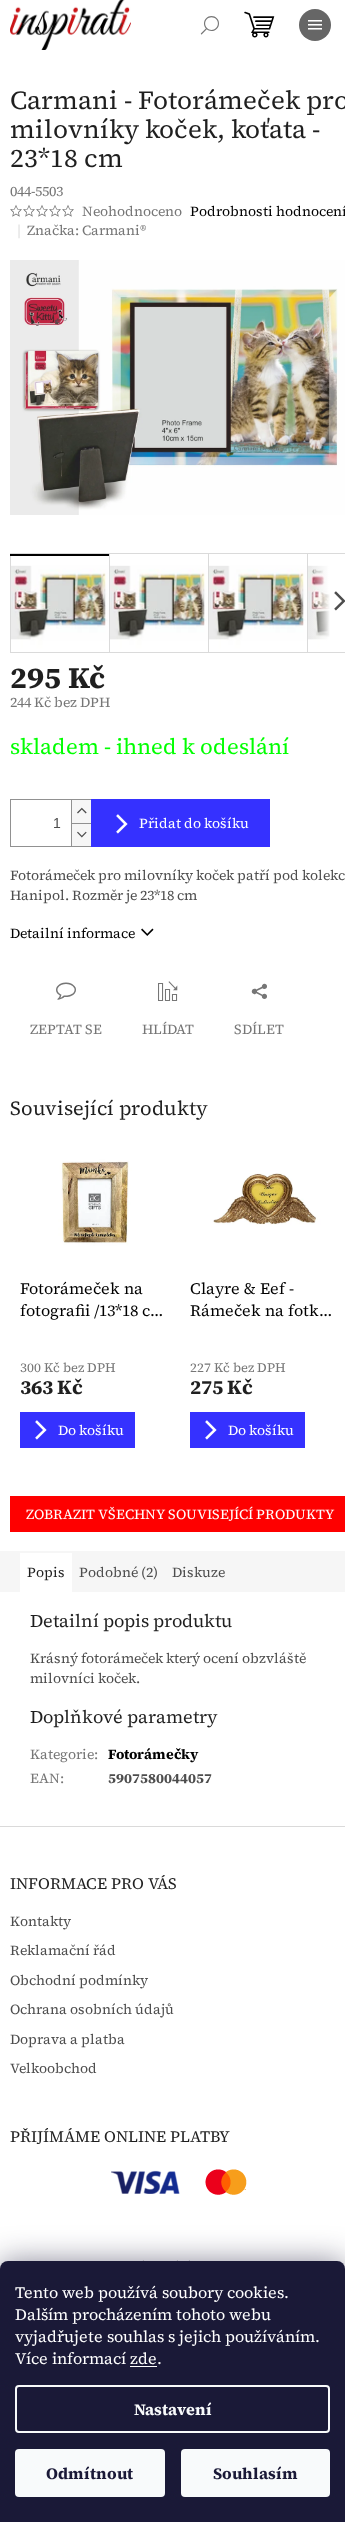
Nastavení (173, 2409)
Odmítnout (89, 2473)
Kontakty (40, 1921)
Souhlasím (255, 2473)
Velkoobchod (53, 2068)
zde (143, 2358)
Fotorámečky (153, 1754)
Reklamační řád (63, 1950)
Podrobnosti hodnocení (268, 211)
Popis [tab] (46, 1572)
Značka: (86, 230)
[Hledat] (210, 25)
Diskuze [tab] (198, 1572)
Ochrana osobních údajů (92, 2009)
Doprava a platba (67, 2039)
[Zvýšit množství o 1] (81, 811)
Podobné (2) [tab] (118, 1572)
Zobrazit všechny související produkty (180, 1514)
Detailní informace (72, 933)
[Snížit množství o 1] (81, 834)
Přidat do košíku (194, 823)
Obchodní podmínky (79, 1980)
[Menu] (315, 25)
